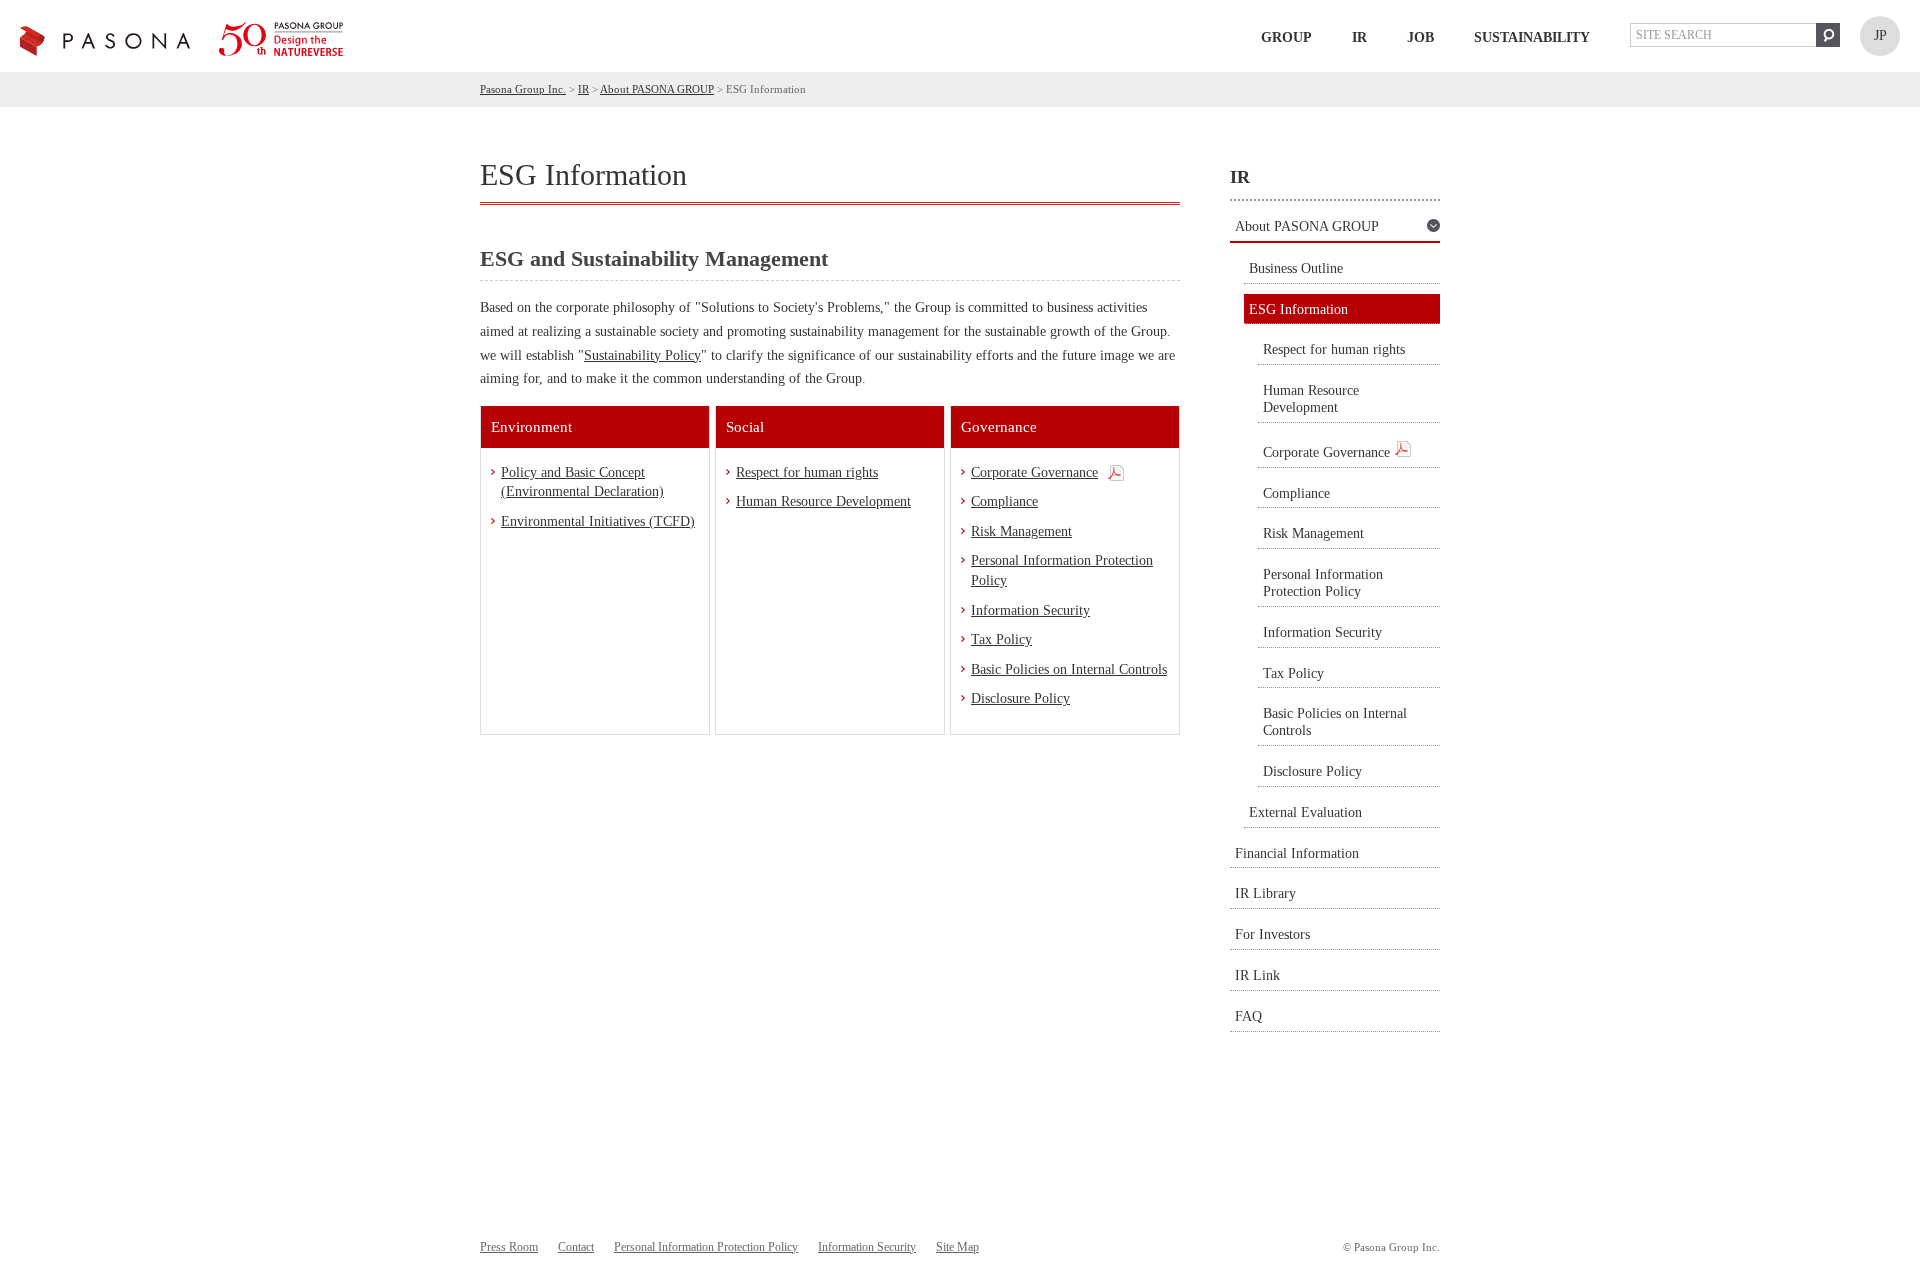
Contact (576, 1247)
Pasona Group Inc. (523, 89)
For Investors (1272, 934)
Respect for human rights (807, 472)
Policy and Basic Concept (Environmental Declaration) (582, 482)
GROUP (1286, 37)
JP (1880, 35)
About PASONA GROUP (657, 89)
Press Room (509, 1247)
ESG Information (1298, 309)
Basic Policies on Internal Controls (1069, 669)
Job (1420, 37)
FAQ (1248, 1016)
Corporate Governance (1034, 472)
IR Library (1265, 893)
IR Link (1257, 975)
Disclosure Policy (1020, 698)
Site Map (957, 1247)
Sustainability (1532, 37)
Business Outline (1296, 268)
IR (1359, 37)
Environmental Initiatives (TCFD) (598, 521)
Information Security (1030, 610)
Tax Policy (1001, 639)
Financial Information (1297, 853)
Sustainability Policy (642, 355)
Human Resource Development (823, 501)
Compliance (1004, 501)
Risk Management (1021, 531)
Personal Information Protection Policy (1062, 570)
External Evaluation (1305, 812)
